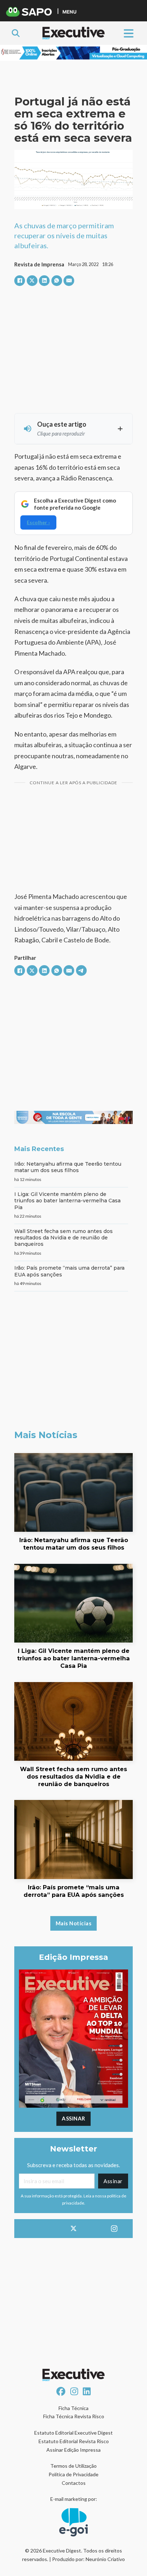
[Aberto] (129, 33)
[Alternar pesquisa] (16, 33)
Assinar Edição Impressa (73, 2450)
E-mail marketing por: (74, 2499)
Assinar (73, 2118)
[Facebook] (20, 281)
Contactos (74, 2483)
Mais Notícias (74, 1923)
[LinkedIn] (44, 281)
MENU (69, 12)
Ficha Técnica (73, 2408)
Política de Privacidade (73, 2474)
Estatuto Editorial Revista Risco (74, 2441)
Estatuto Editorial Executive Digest (73, 2433)
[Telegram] (81, 970)
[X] (32, 281)
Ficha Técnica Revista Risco (74, 2416)
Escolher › (38, 522)
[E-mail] (69, 281)
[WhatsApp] (57, 281)
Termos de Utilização (73, 2466)
